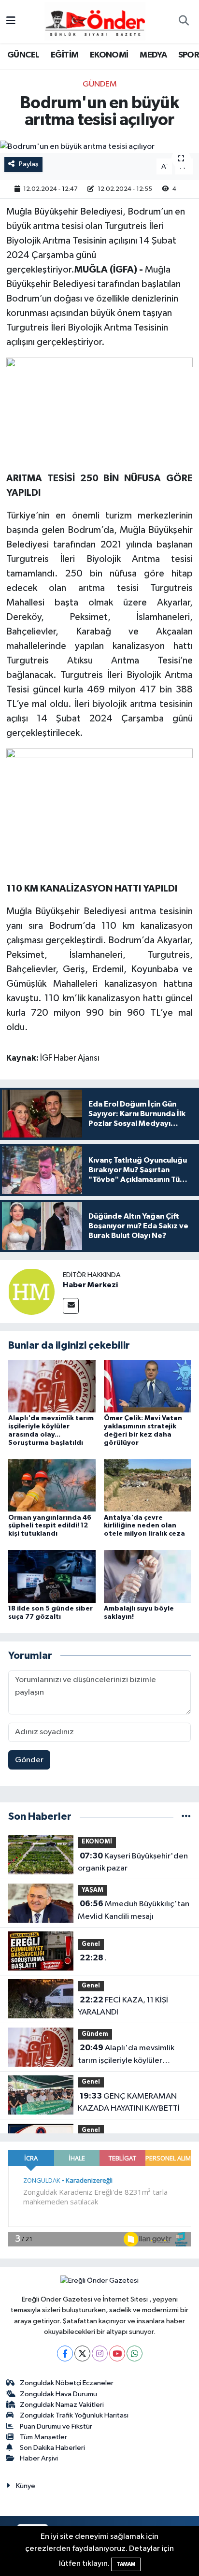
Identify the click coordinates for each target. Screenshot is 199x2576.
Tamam (126, 2564)
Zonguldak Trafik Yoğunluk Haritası (74, 2415)
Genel (91, 1944)
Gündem (100, 84)
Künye (26, 2486)
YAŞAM (92, 1890)
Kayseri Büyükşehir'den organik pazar (133, 1862)
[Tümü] (186, 1817)
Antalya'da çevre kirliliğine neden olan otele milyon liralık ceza (144, 1526)
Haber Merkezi (90, 1285)
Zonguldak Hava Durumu (58, 2394)
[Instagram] (100, 2353)
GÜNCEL (23, 55)
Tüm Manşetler (43, 2437)
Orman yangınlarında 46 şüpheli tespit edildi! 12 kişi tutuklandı (50, 1526)
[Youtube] (117, 2353)
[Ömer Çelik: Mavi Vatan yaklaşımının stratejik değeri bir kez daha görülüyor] (148, 1386)
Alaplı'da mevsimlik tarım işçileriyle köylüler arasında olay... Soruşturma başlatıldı (126, 2055)
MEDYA (153, 55)
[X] (82, 2353)
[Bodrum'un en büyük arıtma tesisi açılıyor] (99, 147)
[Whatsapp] (135, 2353)
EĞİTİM (64, 55)
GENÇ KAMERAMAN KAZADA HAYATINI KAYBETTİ (129, 2102)
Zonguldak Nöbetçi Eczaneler (67, 2383)
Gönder (29, 1760)
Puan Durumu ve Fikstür (56, 2426)
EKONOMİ (109, 55)
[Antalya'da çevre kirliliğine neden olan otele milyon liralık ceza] (148, 1485)
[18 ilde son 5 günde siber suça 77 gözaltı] (52, 1576)
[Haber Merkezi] (31, 1291)
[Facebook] (65, 2353)
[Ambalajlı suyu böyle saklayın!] (148, 1576)
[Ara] (184, 22)
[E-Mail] (71, 1306)
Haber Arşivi (39, 2458)
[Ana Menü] (11, 22)
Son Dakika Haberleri (52, 2448)
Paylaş (29, 164)
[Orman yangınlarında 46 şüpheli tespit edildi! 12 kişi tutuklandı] (52, 1485)
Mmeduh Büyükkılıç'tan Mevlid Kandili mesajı (134, 1910)
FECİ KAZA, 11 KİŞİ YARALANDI (123, 2006)
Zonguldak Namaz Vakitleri (62, 2405)
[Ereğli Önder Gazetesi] (95, 21)
